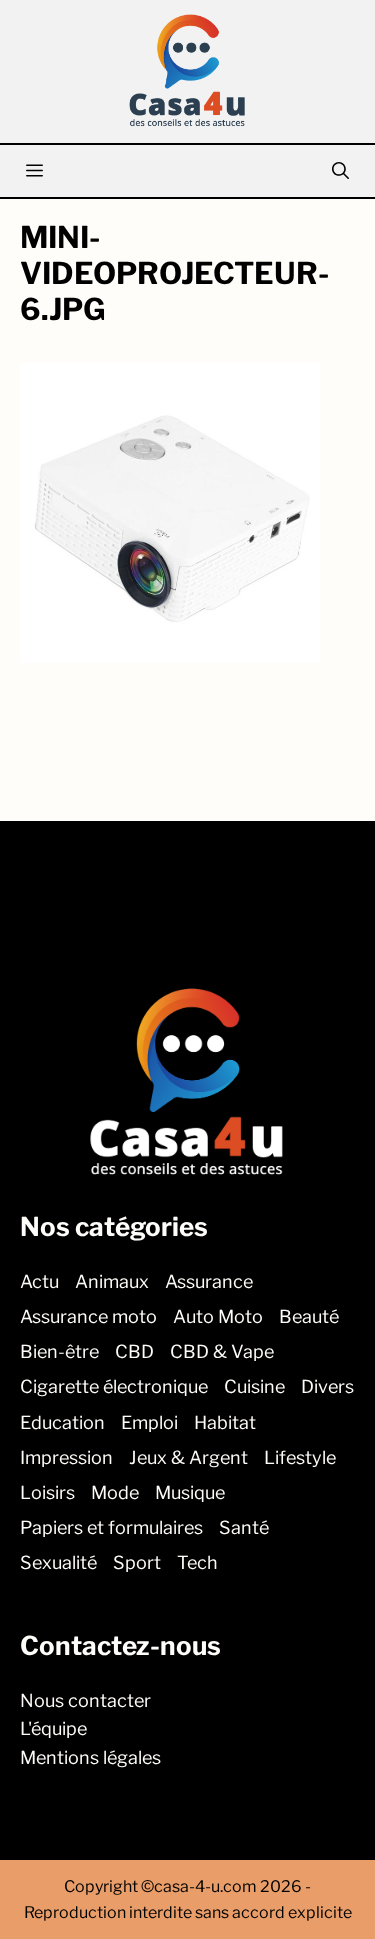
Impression (66, 1456)
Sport (137, 1562)
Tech (197, 1562)
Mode (115, 1492)
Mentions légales (90, 1757)
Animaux (112, 1280)
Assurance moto (88, 1316)
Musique (190, 1492)
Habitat (225, 1421)
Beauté (309, 1316)
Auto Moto (218, 1316)
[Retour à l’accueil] (188, 69)
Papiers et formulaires (111, 1527)
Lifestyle (300, 1456)
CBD (134, 1351)
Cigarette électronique (114, 1386)
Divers (327, 1386)
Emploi (149, 1421)
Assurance (209, 1280)
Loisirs (47, 1492)
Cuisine (254, 1386)
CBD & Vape (222, 1351)
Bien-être (59, 1351)
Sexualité (58, 1562)
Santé (244, 1527)
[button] (340, 171)
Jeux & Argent (188, 1456)
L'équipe (53, 1728)
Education (62, 1421)
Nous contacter (85, 1699)
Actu (39, 1280)
